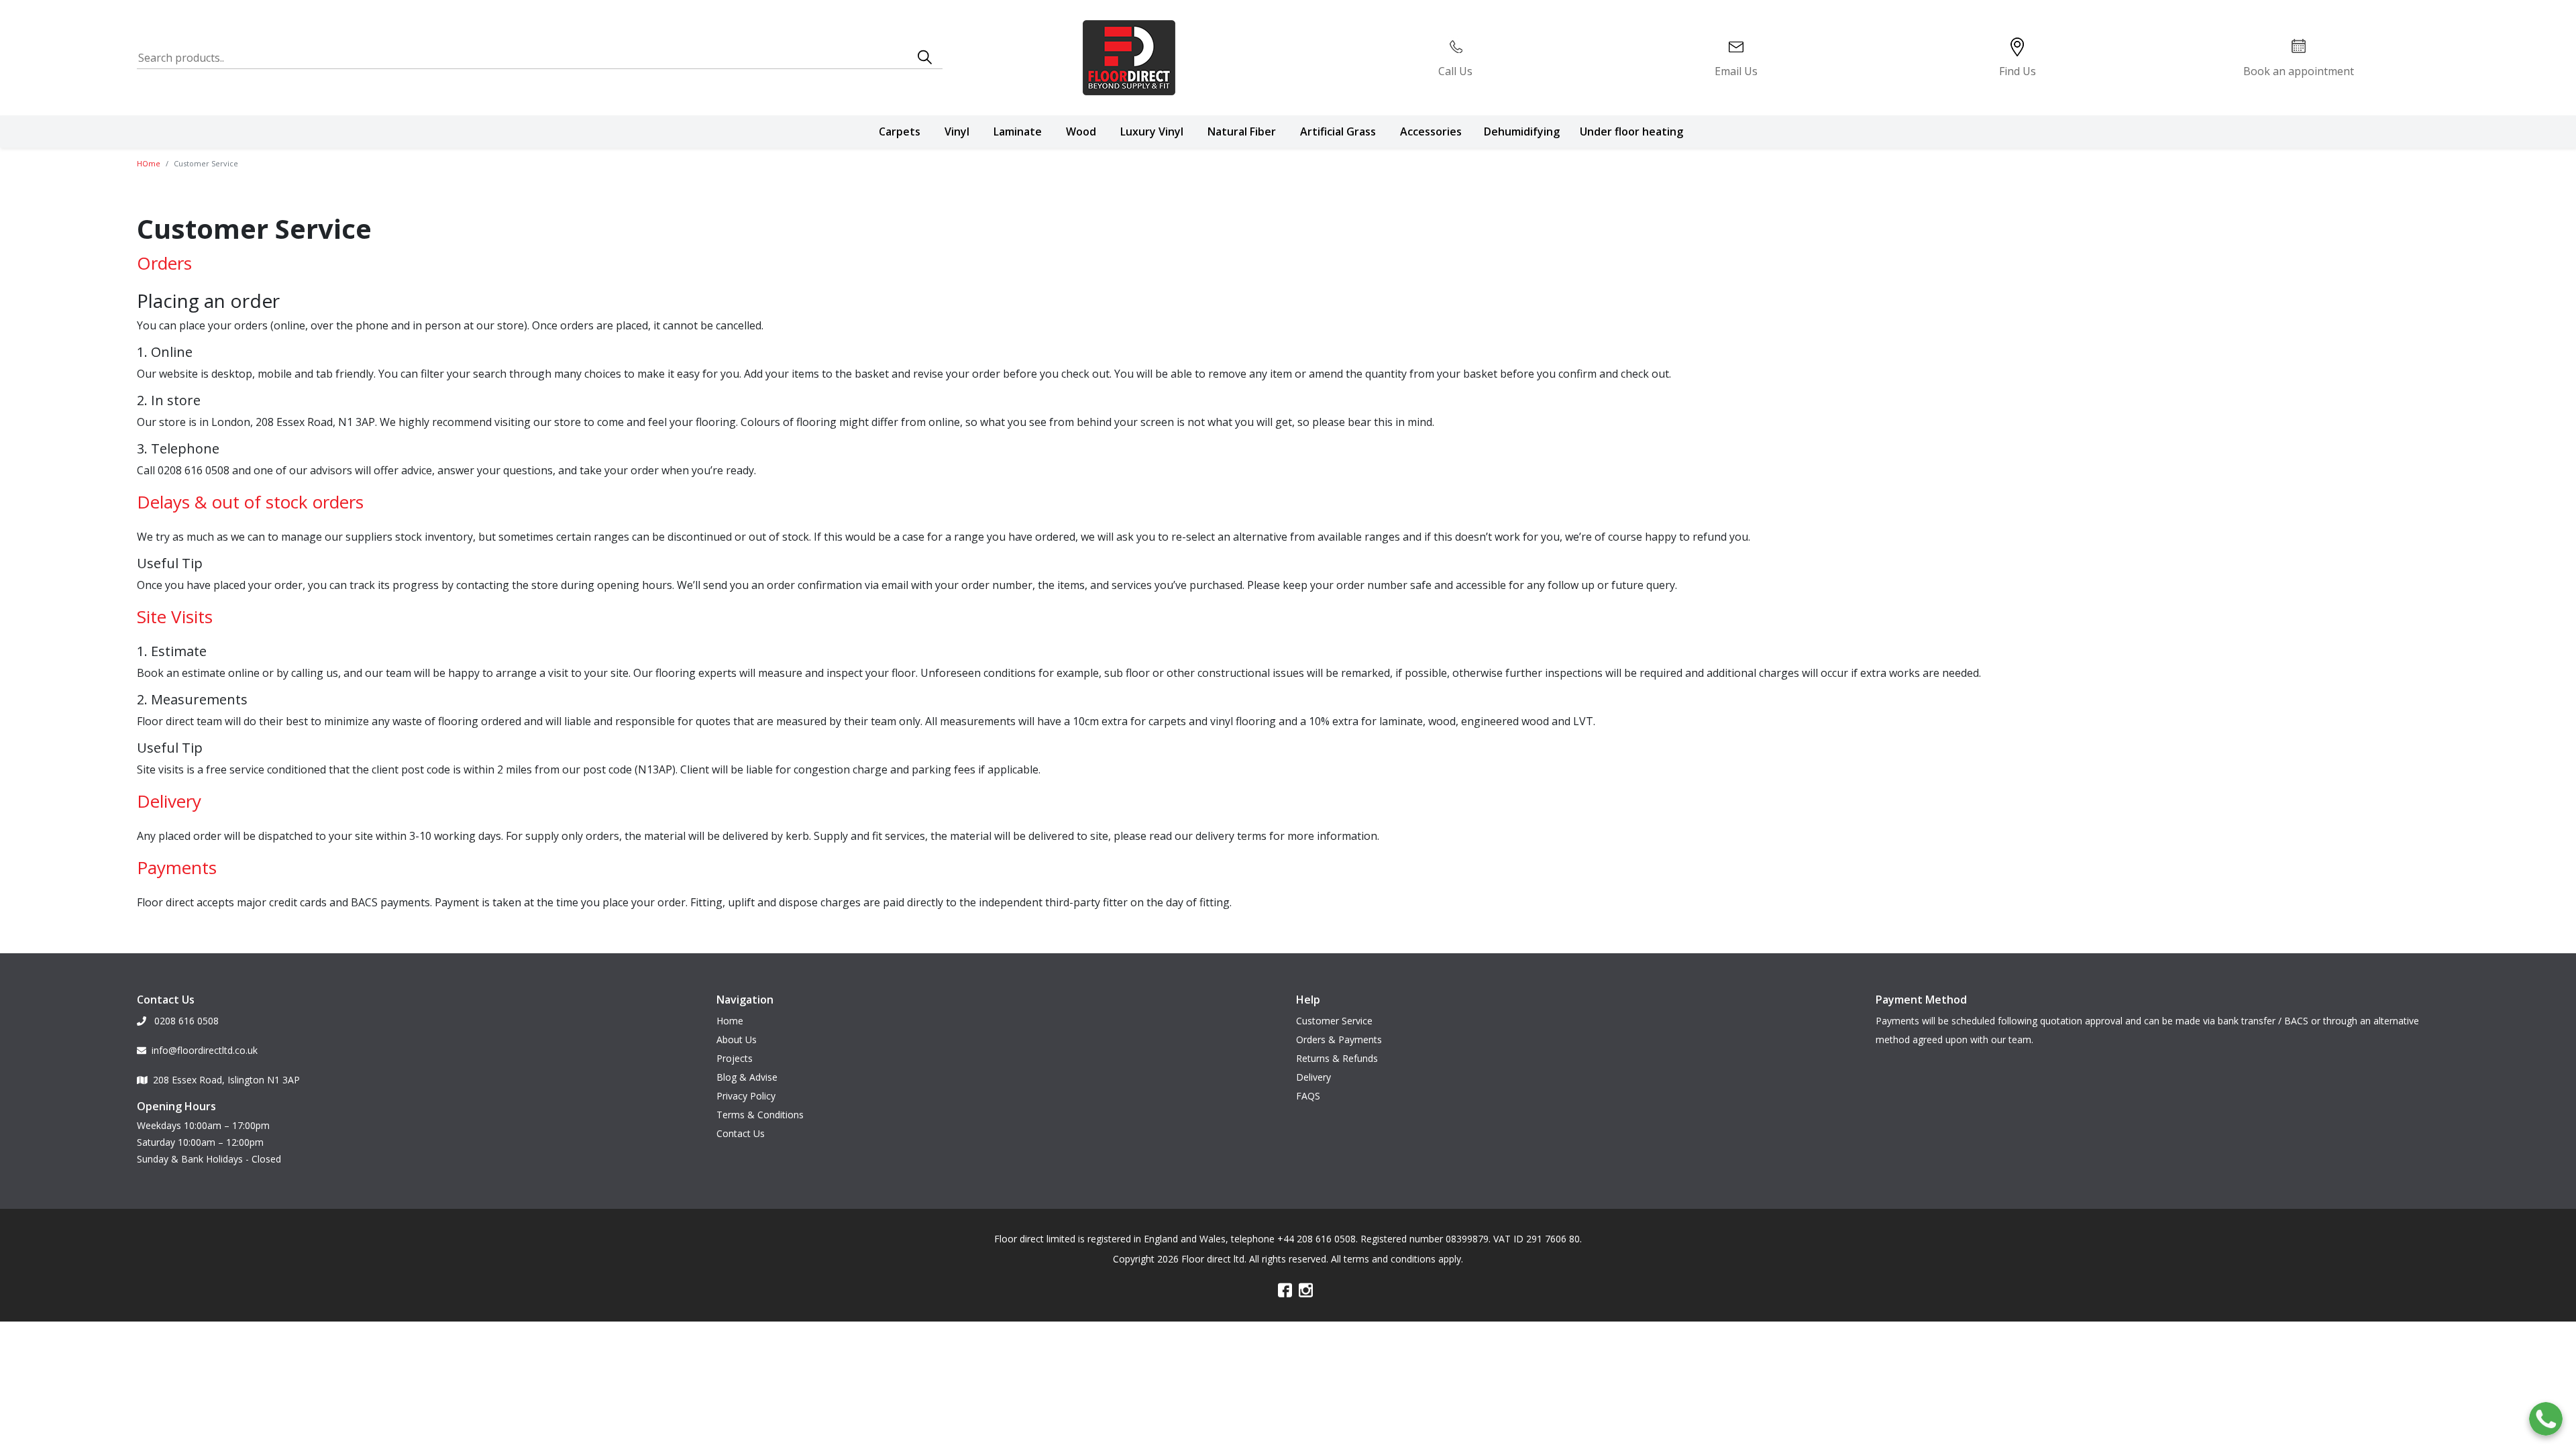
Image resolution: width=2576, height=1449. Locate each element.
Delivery (1313, 1077)
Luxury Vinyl (1152, 131)
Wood (1081, 131)
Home (730, 1021)
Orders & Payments (1339, 1039)
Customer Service (1334, 1021)
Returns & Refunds (1337, 1058)
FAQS (1308, 1096)
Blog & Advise (747, 1077)
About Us (737, 1039)
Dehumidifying (1522, 131)
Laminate (1018, 131)
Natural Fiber (1242, 131)
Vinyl (957, 131)
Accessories (1431, 131)
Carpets (900, 131)
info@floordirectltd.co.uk (205, 1050)
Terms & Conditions (760, 1115)
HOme (149, 163)
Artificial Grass (1338, 131)
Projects (735, 1058)
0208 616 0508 (185, 1021)
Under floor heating (1631, 131)
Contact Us (741, 1133)
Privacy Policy (746, 1096)
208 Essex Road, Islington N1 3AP (226, 1080)
